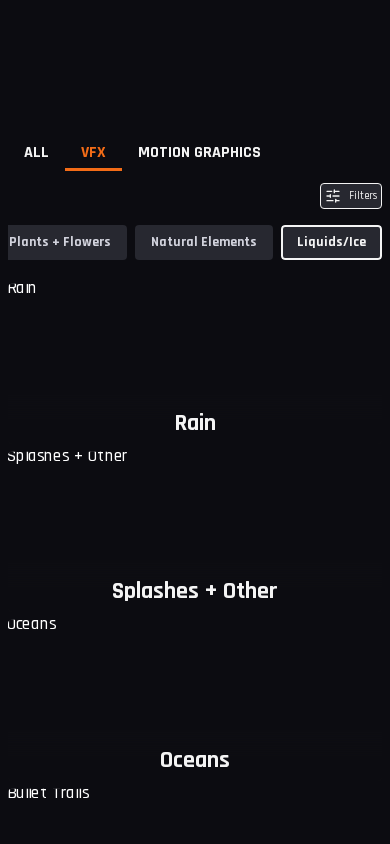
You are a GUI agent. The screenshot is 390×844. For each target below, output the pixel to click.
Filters (363, 196)
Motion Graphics (199, 152)
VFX (93, 152)
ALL (36, 152)
